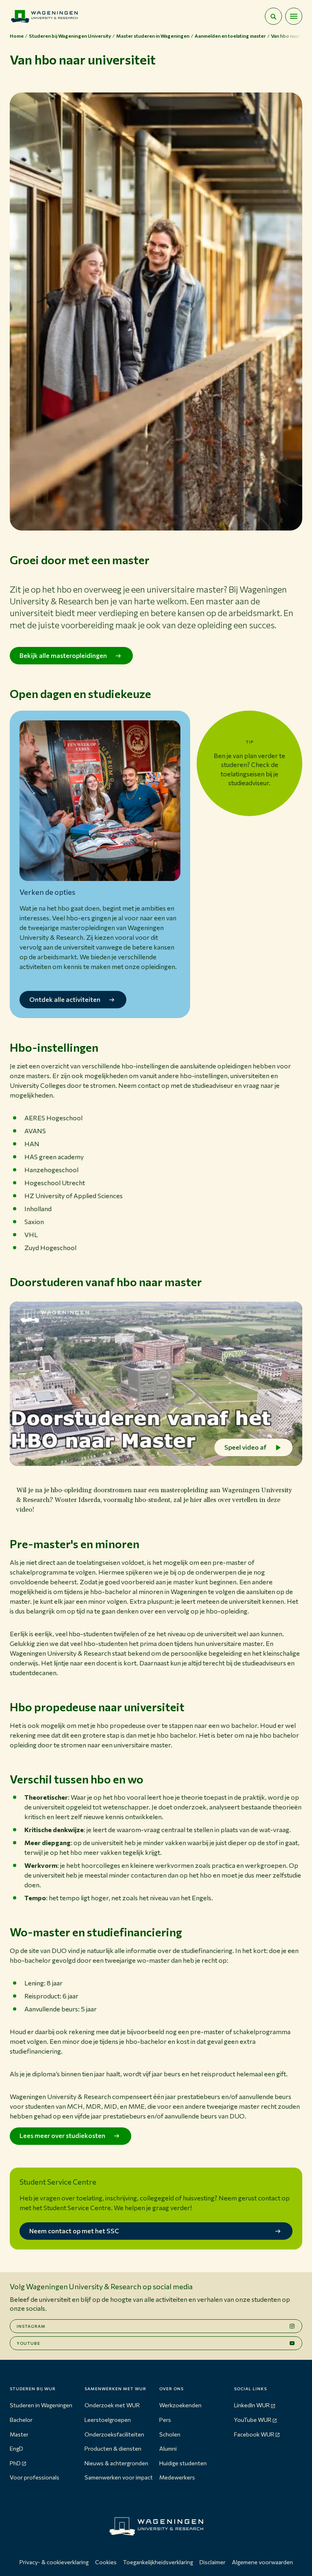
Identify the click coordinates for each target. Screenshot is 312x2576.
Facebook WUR (254, 2434)
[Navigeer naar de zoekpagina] (273, 16)
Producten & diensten (113, 2448)
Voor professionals (35, 2477)
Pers (165, 2420)
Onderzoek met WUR (112, 2405)
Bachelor (21, 2420)
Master (19, 2434)
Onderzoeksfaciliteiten (114, 2434)
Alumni (168, 2448)
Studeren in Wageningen (41, 2405)
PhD (15, 2463)
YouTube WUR (253, 2420)
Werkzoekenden (180, 2405)
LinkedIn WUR (252, 2405)
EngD (16, 2448)
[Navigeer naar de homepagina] (44, 16)
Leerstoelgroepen (108, 2420)
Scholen (170, 2434)
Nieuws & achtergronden (116, 2463)
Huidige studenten (183, 2463)
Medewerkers (177, 2477)
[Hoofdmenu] (294, 16)
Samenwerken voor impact (119, 2477)
